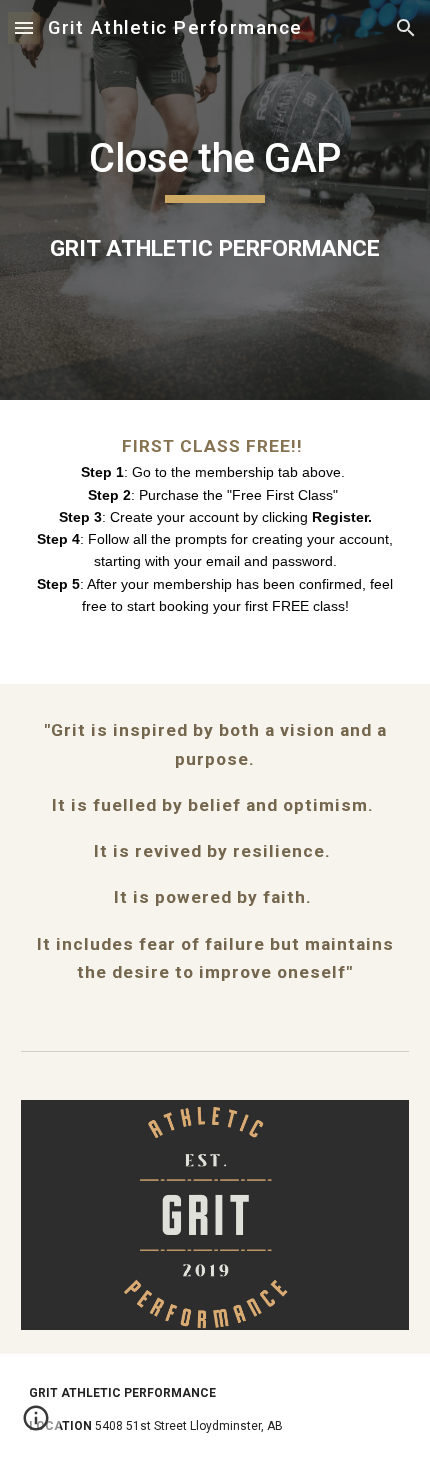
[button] (24, 27)
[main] (215, 168)
